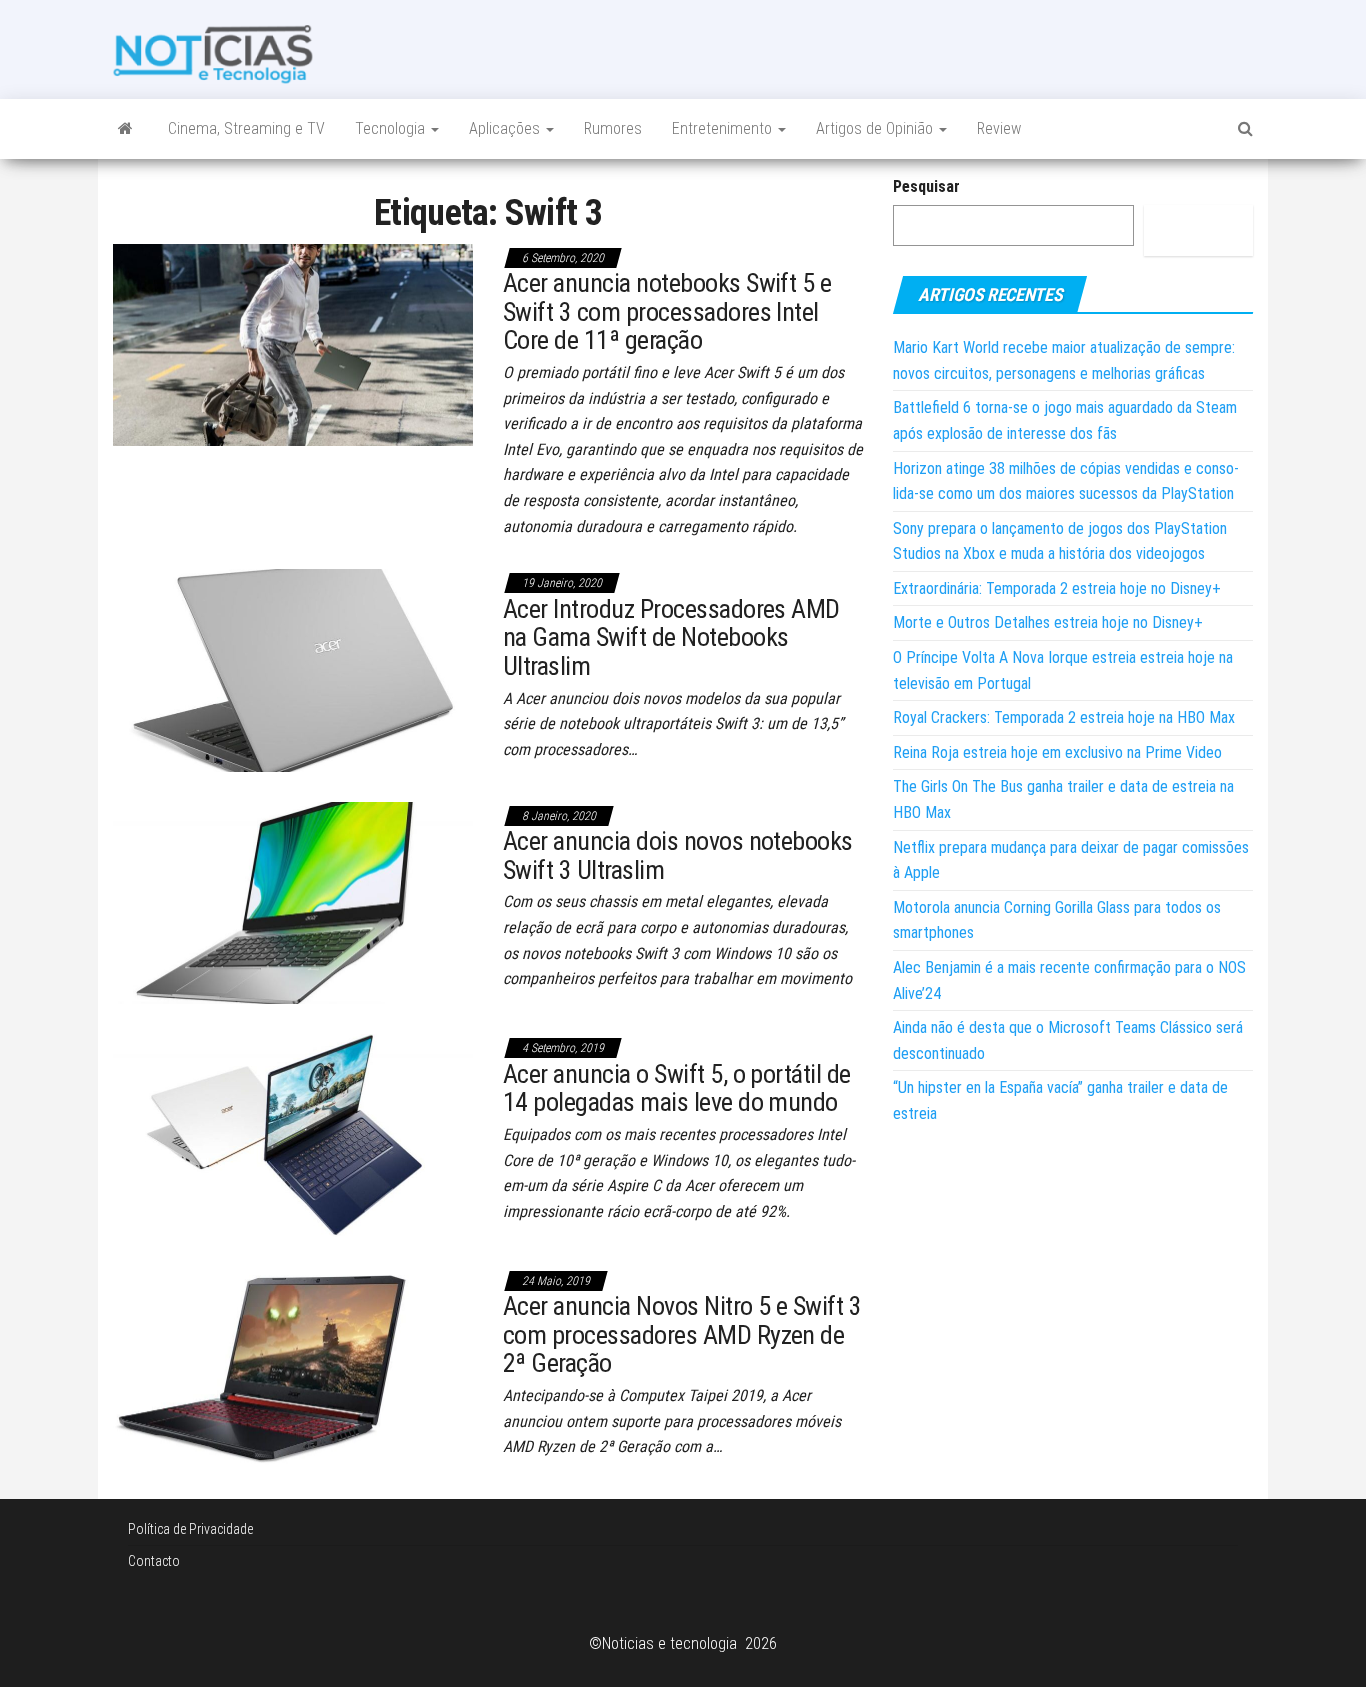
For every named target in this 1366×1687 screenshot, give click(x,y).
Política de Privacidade (190, 1529)
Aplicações (506, 128)
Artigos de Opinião (876, 128)
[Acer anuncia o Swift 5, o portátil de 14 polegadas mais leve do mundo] (293, 1134)
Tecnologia (392, 128)
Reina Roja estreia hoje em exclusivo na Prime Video (1057, 752)
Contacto (154, 1561)
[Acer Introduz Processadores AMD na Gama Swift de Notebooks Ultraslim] (293, 669)
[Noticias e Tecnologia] (125, 129)
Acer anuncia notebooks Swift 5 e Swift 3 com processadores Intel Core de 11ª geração (667, 311)
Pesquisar (926, 186)
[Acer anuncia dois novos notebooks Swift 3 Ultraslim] (293, 901)
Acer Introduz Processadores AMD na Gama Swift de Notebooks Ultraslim (671, 637)
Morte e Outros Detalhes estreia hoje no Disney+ (1048, 622)
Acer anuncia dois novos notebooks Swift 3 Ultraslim (678, 855)
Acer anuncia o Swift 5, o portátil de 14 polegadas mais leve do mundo (677, 1088)
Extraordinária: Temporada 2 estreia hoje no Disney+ (1057, 588)
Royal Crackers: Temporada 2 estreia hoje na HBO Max (1064, 717)
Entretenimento (724, 128)
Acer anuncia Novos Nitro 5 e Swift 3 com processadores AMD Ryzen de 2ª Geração (682, 1334)
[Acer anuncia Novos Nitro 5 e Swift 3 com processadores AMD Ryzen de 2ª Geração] (293, 1366)
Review (999, 128)
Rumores (613, 128)
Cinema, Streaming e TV (246, 128)
